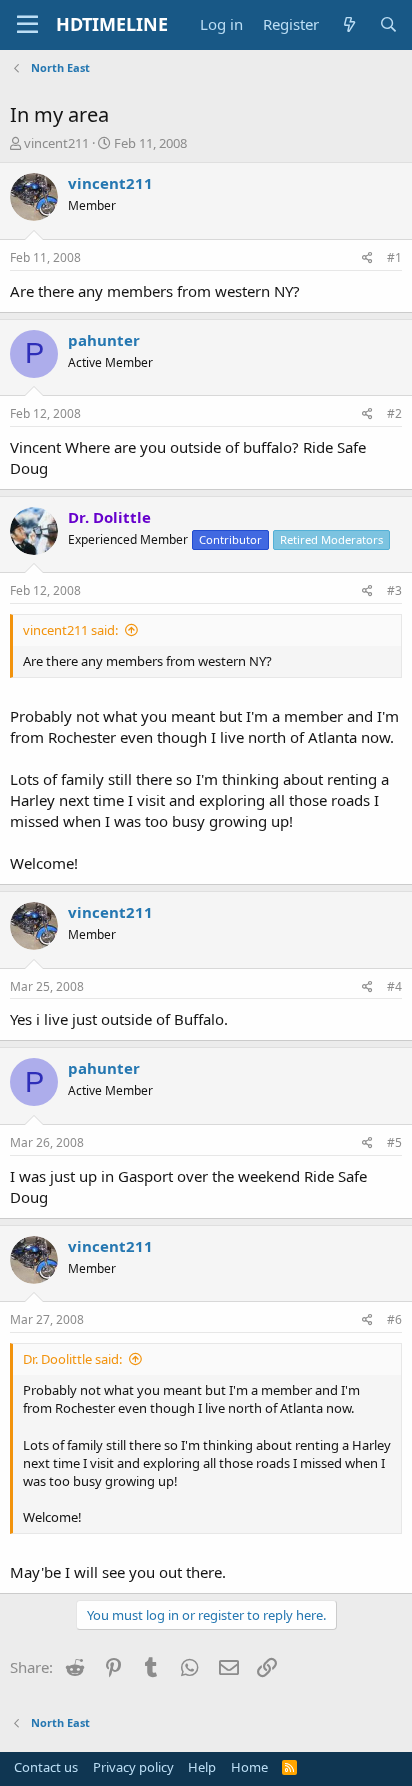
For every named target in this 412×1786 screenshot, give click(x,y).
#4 (394, 986)
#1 (394, 257)
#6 (394, 1319)
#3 (394, 590)
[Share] (367, 258)
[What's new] (348, 24)
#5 (394, 1142)
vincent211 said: (70, 630)
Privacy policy (133, 1767)
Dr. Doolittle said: (72, 1359)
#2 (394, 413)
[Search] (388, 24)
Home (249, 1767)
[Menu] (27, 25)
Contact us (46, 1767)
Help (202, 1767)
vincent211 (56, 143)
